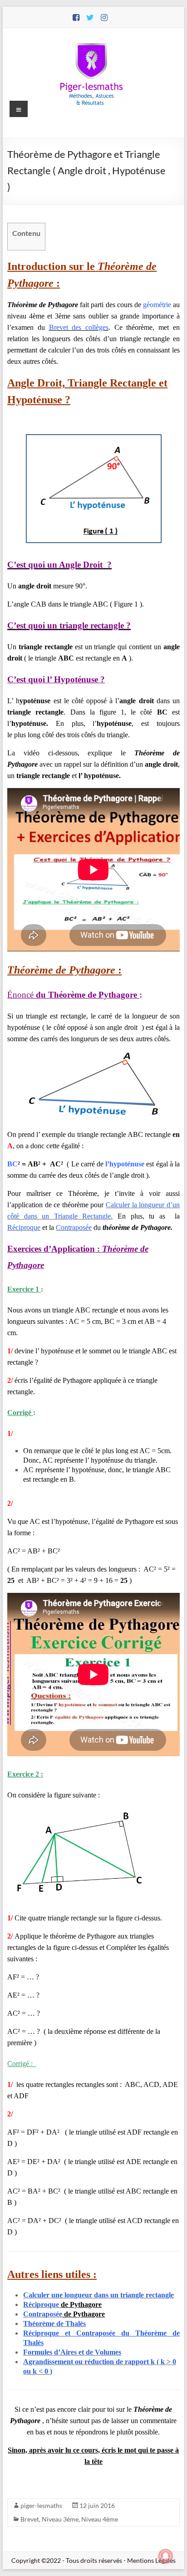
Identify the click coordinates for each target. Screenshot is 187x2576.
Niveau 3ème (60, 2519)
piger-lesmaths (41, 2505)
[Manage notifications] (166, 2556)
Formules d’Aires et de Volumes (72, 2352)
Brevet (30, 2519)
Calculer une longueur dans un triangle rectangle (98, 2295)
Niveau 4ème (100, 2519)
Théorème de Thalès (54, 2324)
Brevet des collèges (79, 327)
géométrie (157, 305)
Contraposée (74, 1227)
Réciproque (24, 1227)
